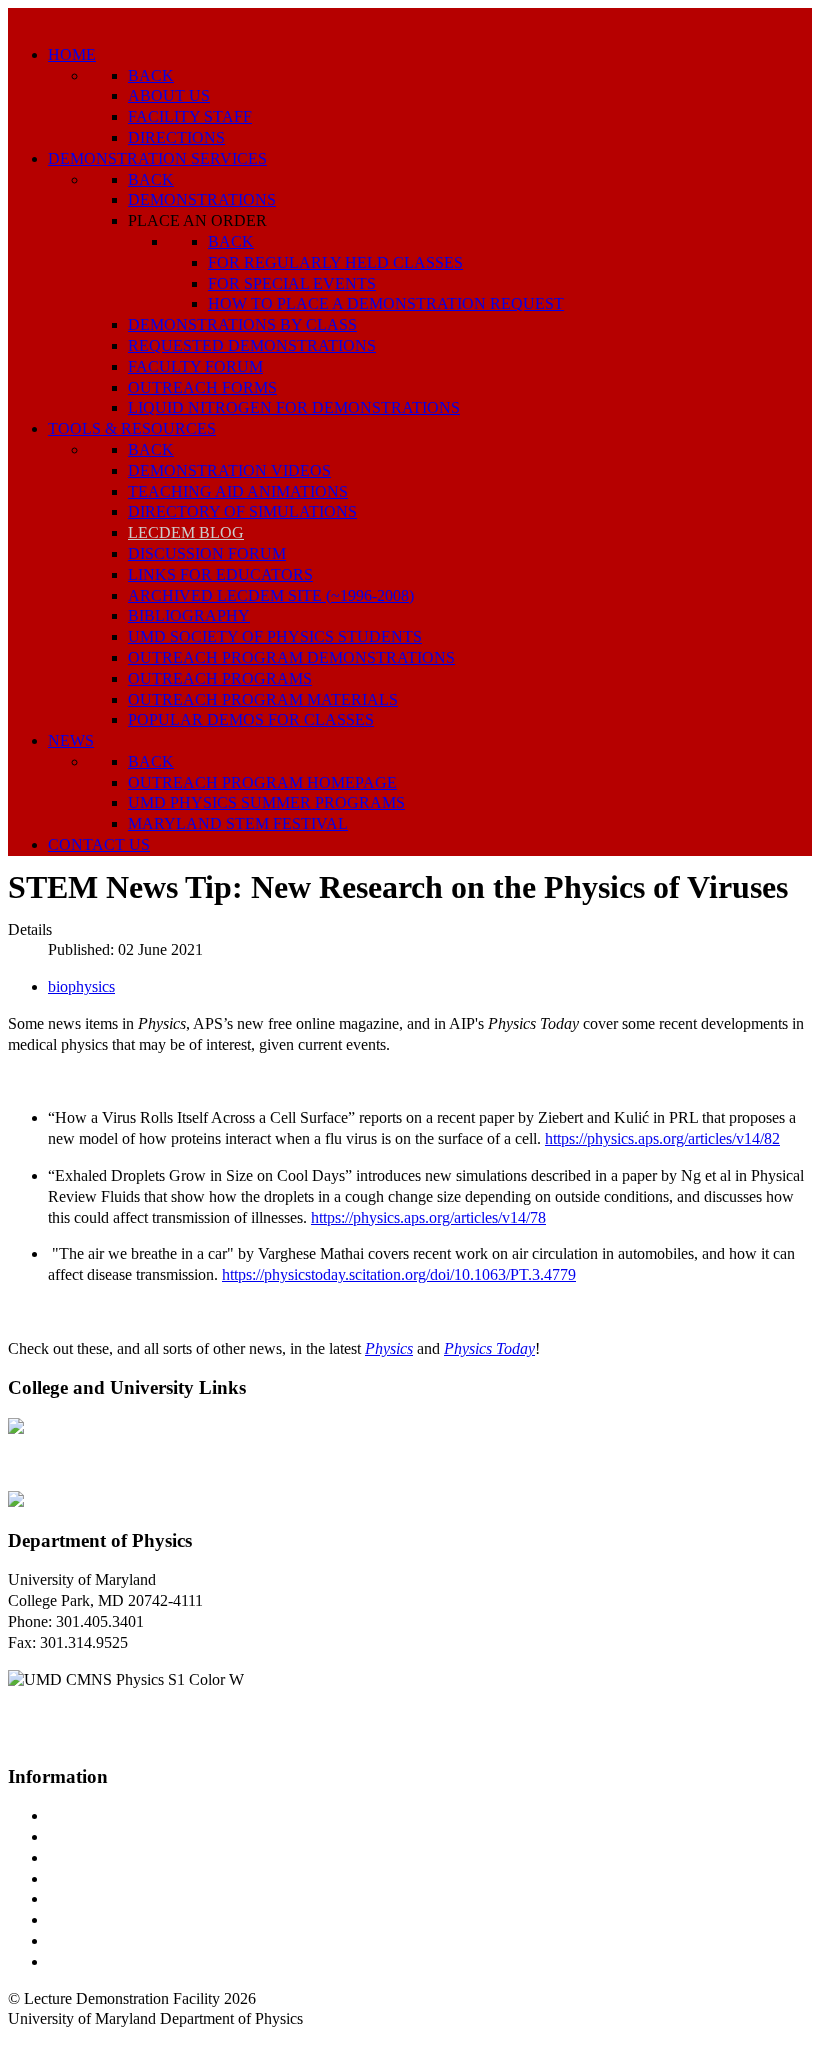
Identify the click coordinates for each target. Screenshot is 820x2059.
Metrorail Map (93, 1878)
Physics (389, 1348)
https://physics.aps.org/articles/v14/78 (428, 1217)
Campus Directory (106, 1815)
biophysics (81, 986)
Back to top (44, 2039)
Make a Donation (103, 1919)
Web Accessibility (104, 1961)
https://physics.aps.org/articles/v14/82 (662, 1138)
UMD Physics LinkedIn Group (146, 1940)
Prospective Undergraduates (136, 1836)
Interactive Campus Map (125, 1857)
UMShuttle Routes (107, 1898)
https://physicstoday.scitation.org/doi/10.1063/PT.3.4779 (399, 1274)
